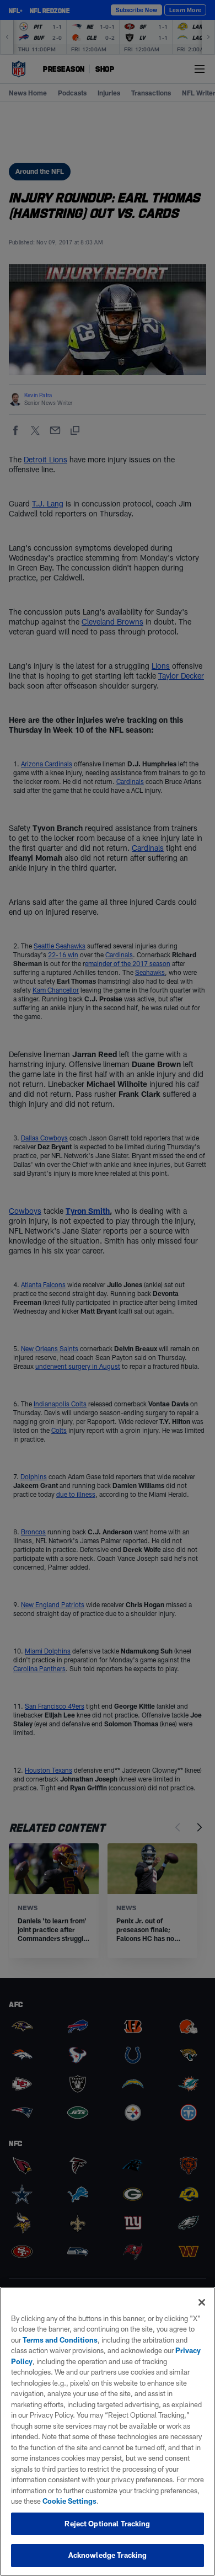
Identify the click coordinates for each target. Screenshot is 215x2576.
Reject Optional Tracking (107, 2524)
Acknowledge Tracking (108, 2555)
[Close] (202, 2302)
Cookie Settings (69, 2501)
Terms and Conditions (60, 2340)
